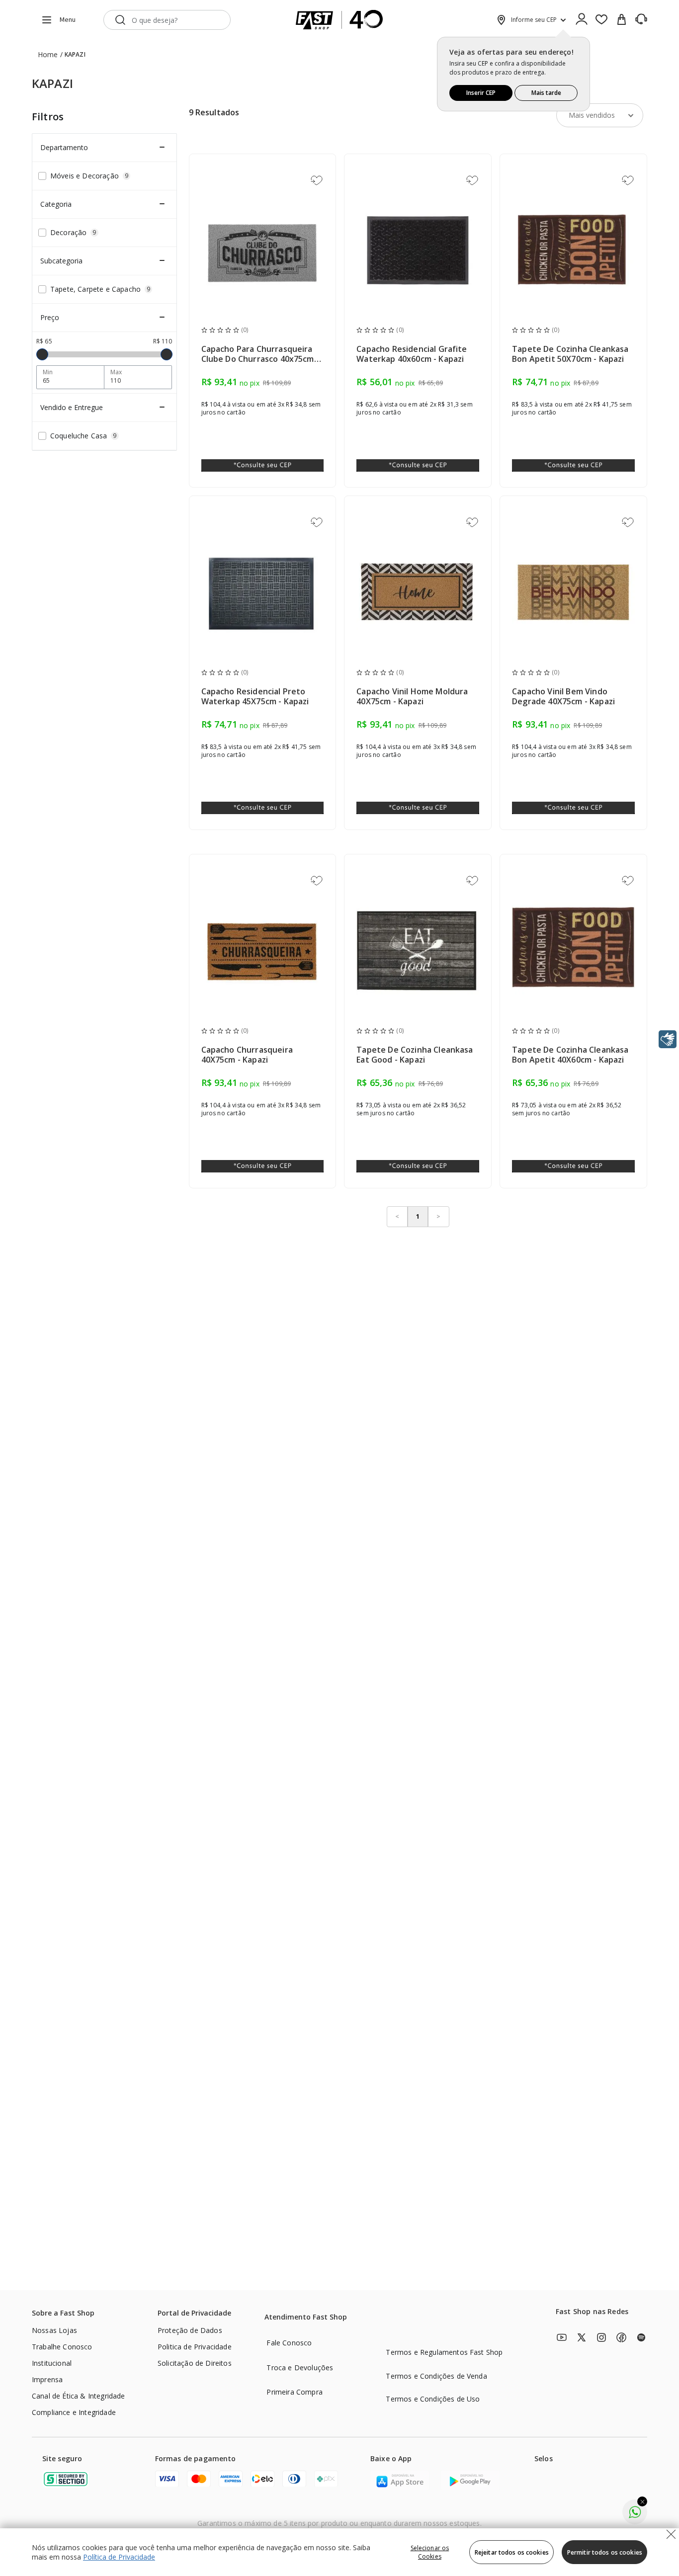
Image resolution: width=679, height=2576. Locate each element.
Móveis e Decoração (89, 176)
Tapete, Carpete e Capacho (100, 289)
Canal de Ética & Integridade (78, 2396)
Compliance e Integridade (74, 2412)
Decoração (73, 232)
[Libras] (668, 1039)
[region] (339, 2552)
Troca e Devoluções (300, 2368)
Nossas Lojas (54, 2330)
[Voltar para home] (339, 20)
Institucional (52, 2363)
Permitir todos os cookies (605, 2552)
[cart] (621, 20)
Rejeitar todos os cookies (512, 2552)
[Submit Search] (120, 20)
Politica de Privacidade (195, 2347)
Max (116, 372)
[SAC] (641, 19)
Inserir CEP (481, 93)
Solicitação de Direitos (195, 2363)
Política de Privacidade (119, 2557)
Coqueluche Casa (84, 436)
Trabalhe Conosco (62, 2347)
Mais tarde (546, 93)
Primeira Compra (294, 2392)
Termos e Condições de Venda (436, 2376)
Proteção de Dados (190, 2330)
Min (48, 372)
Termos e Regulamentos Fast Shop (444, 2352)
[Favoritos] (601, 20)
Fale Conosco (289, 2343)
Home (48, 54)
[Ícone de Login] (582, 20)
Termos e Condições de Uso (433, 2399)
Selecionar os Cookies (430, 2552)
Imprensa (47, 2379)
